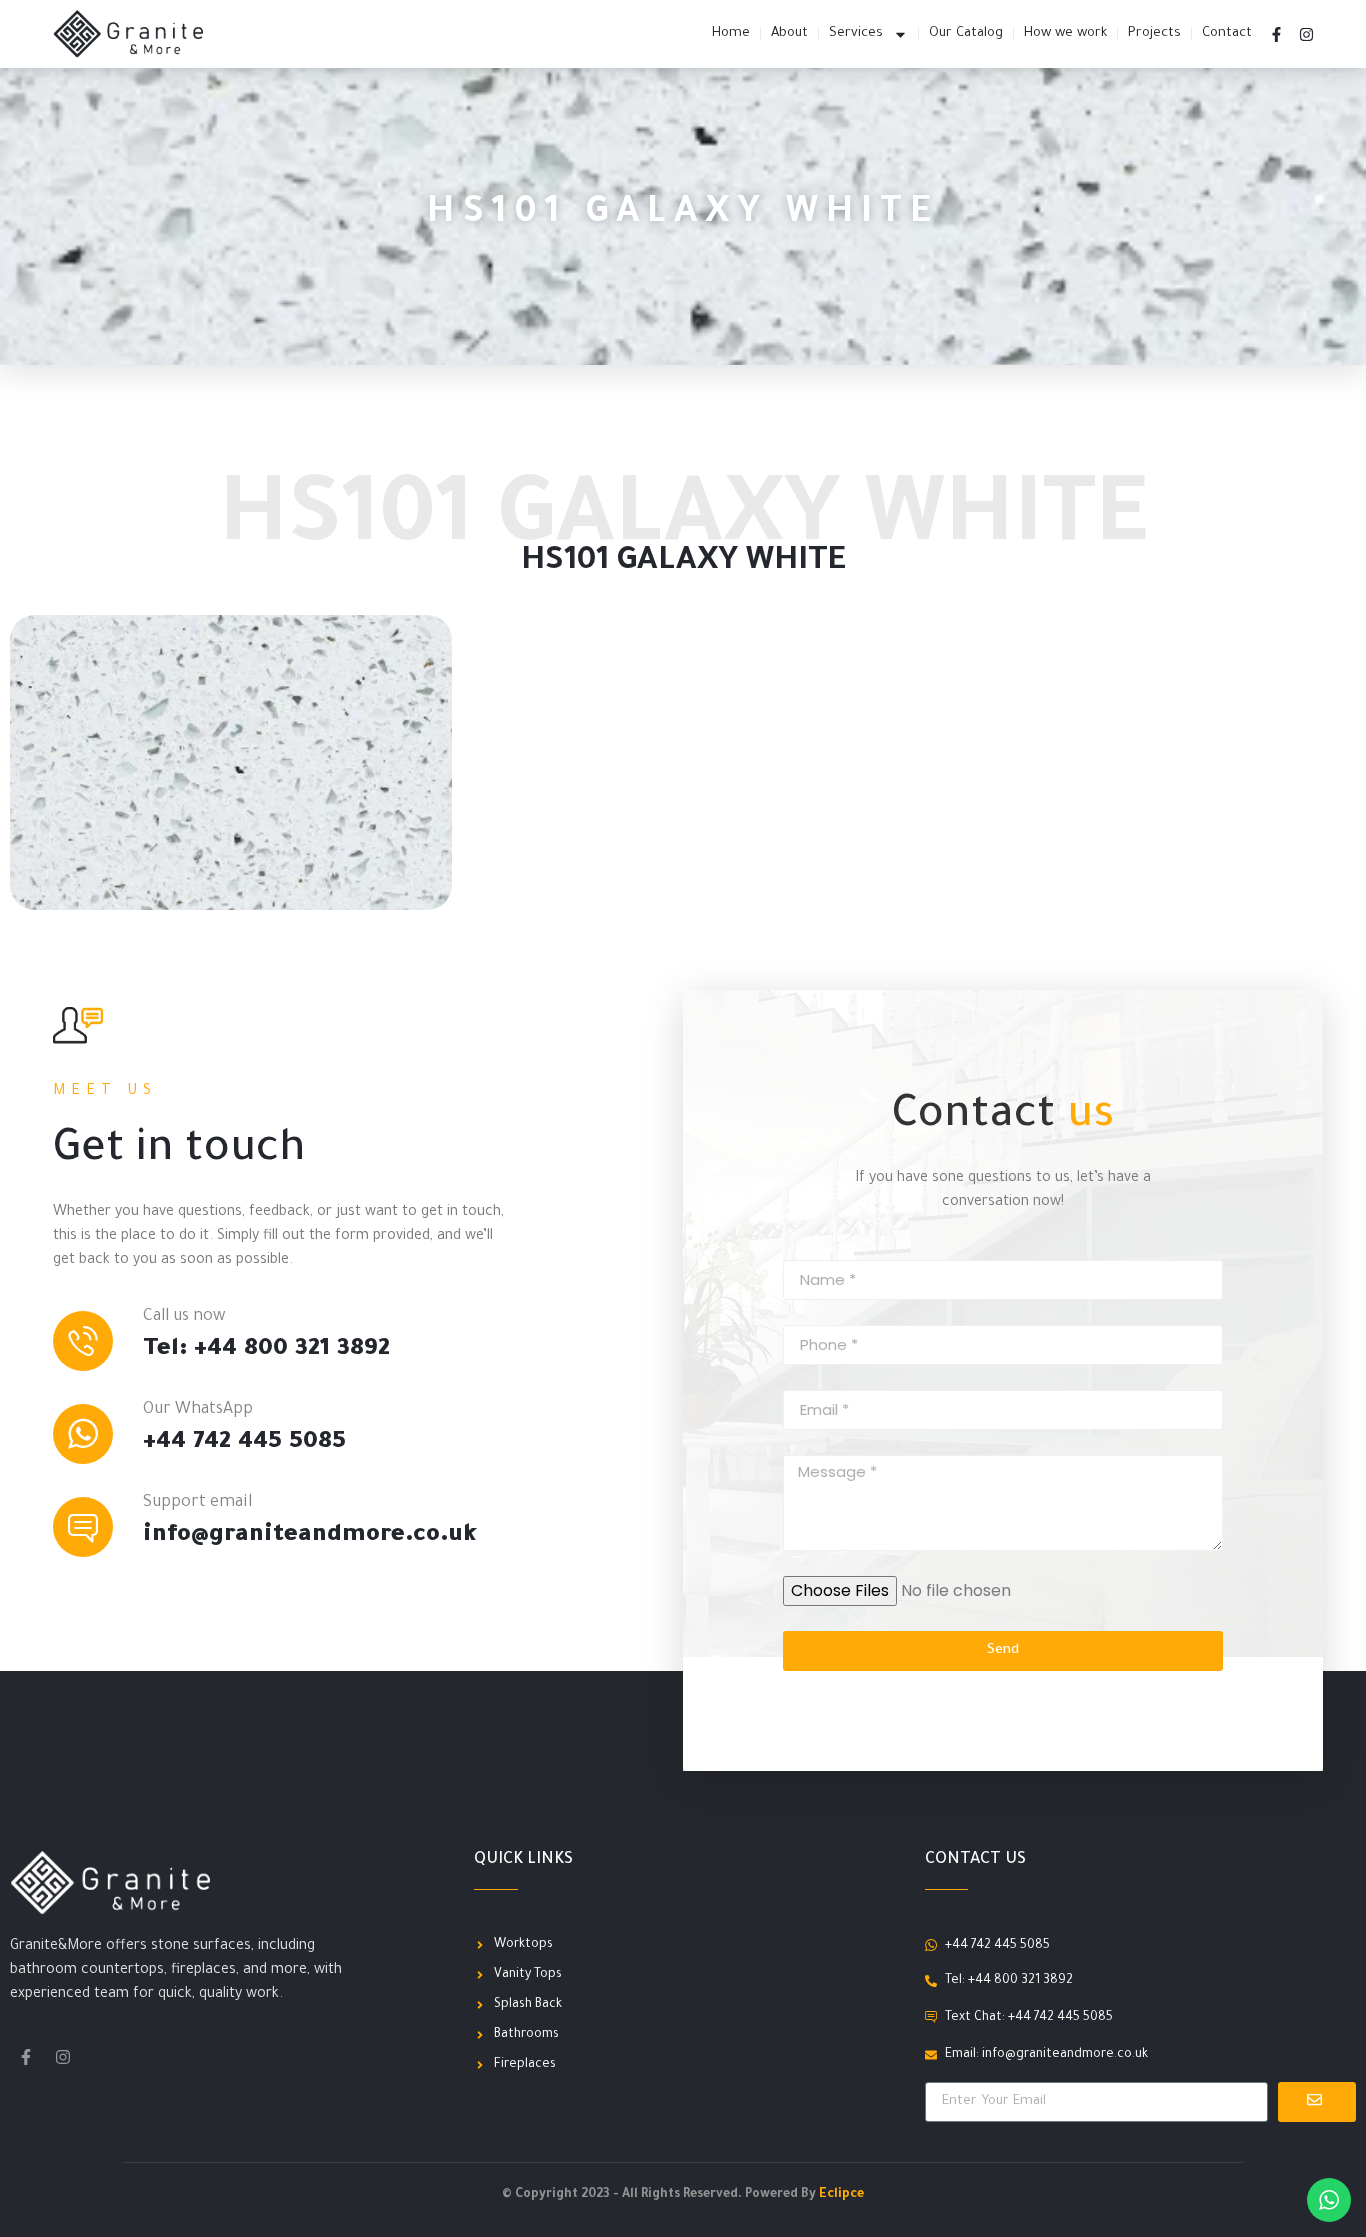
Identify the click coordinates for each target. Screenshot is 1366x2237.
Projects (1154, 33)
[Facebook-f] (1277, 34)
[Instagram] (1307, 34)
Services (856, 33)
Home (731, 33)
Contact (1227, 33)
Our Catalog (966, 33)
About (789, 33)
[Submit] (1317, 2102)
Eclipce (841, 2195)
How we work (1065, 33)
